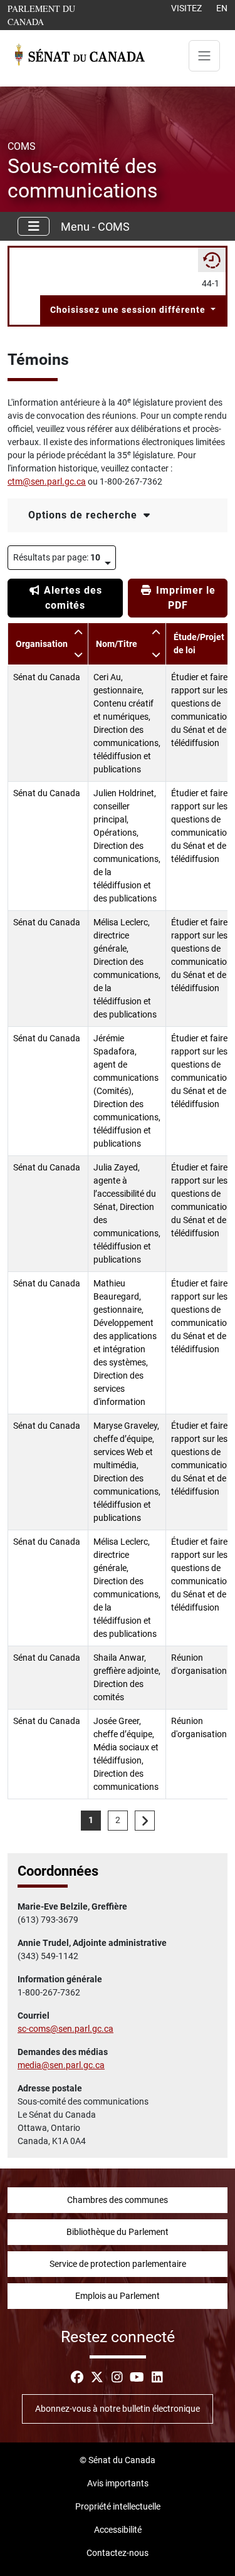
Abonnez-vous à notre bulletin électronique (118, 2409)
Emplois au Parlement (118, 2296)
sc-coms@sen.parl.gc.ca (65, 2029)
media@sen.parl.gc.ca (61, 2065)
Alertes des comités (71, 598)
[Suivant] (145, 1821)
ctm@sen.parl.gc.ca (47, 481)
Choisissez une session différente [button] (129, 310)
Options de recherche (84, 515)
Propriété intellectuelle (118, 2506)
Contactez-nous (118, 2553)
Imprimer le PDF (184, 598)
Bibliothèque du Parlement (118, 2232)
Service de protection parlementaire (118, 2264)
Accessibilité (118, 2530)
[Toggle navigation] (204, 56)
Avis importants (118, 2483)
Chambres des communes (118, 2200)
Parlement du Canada (59, 15)
